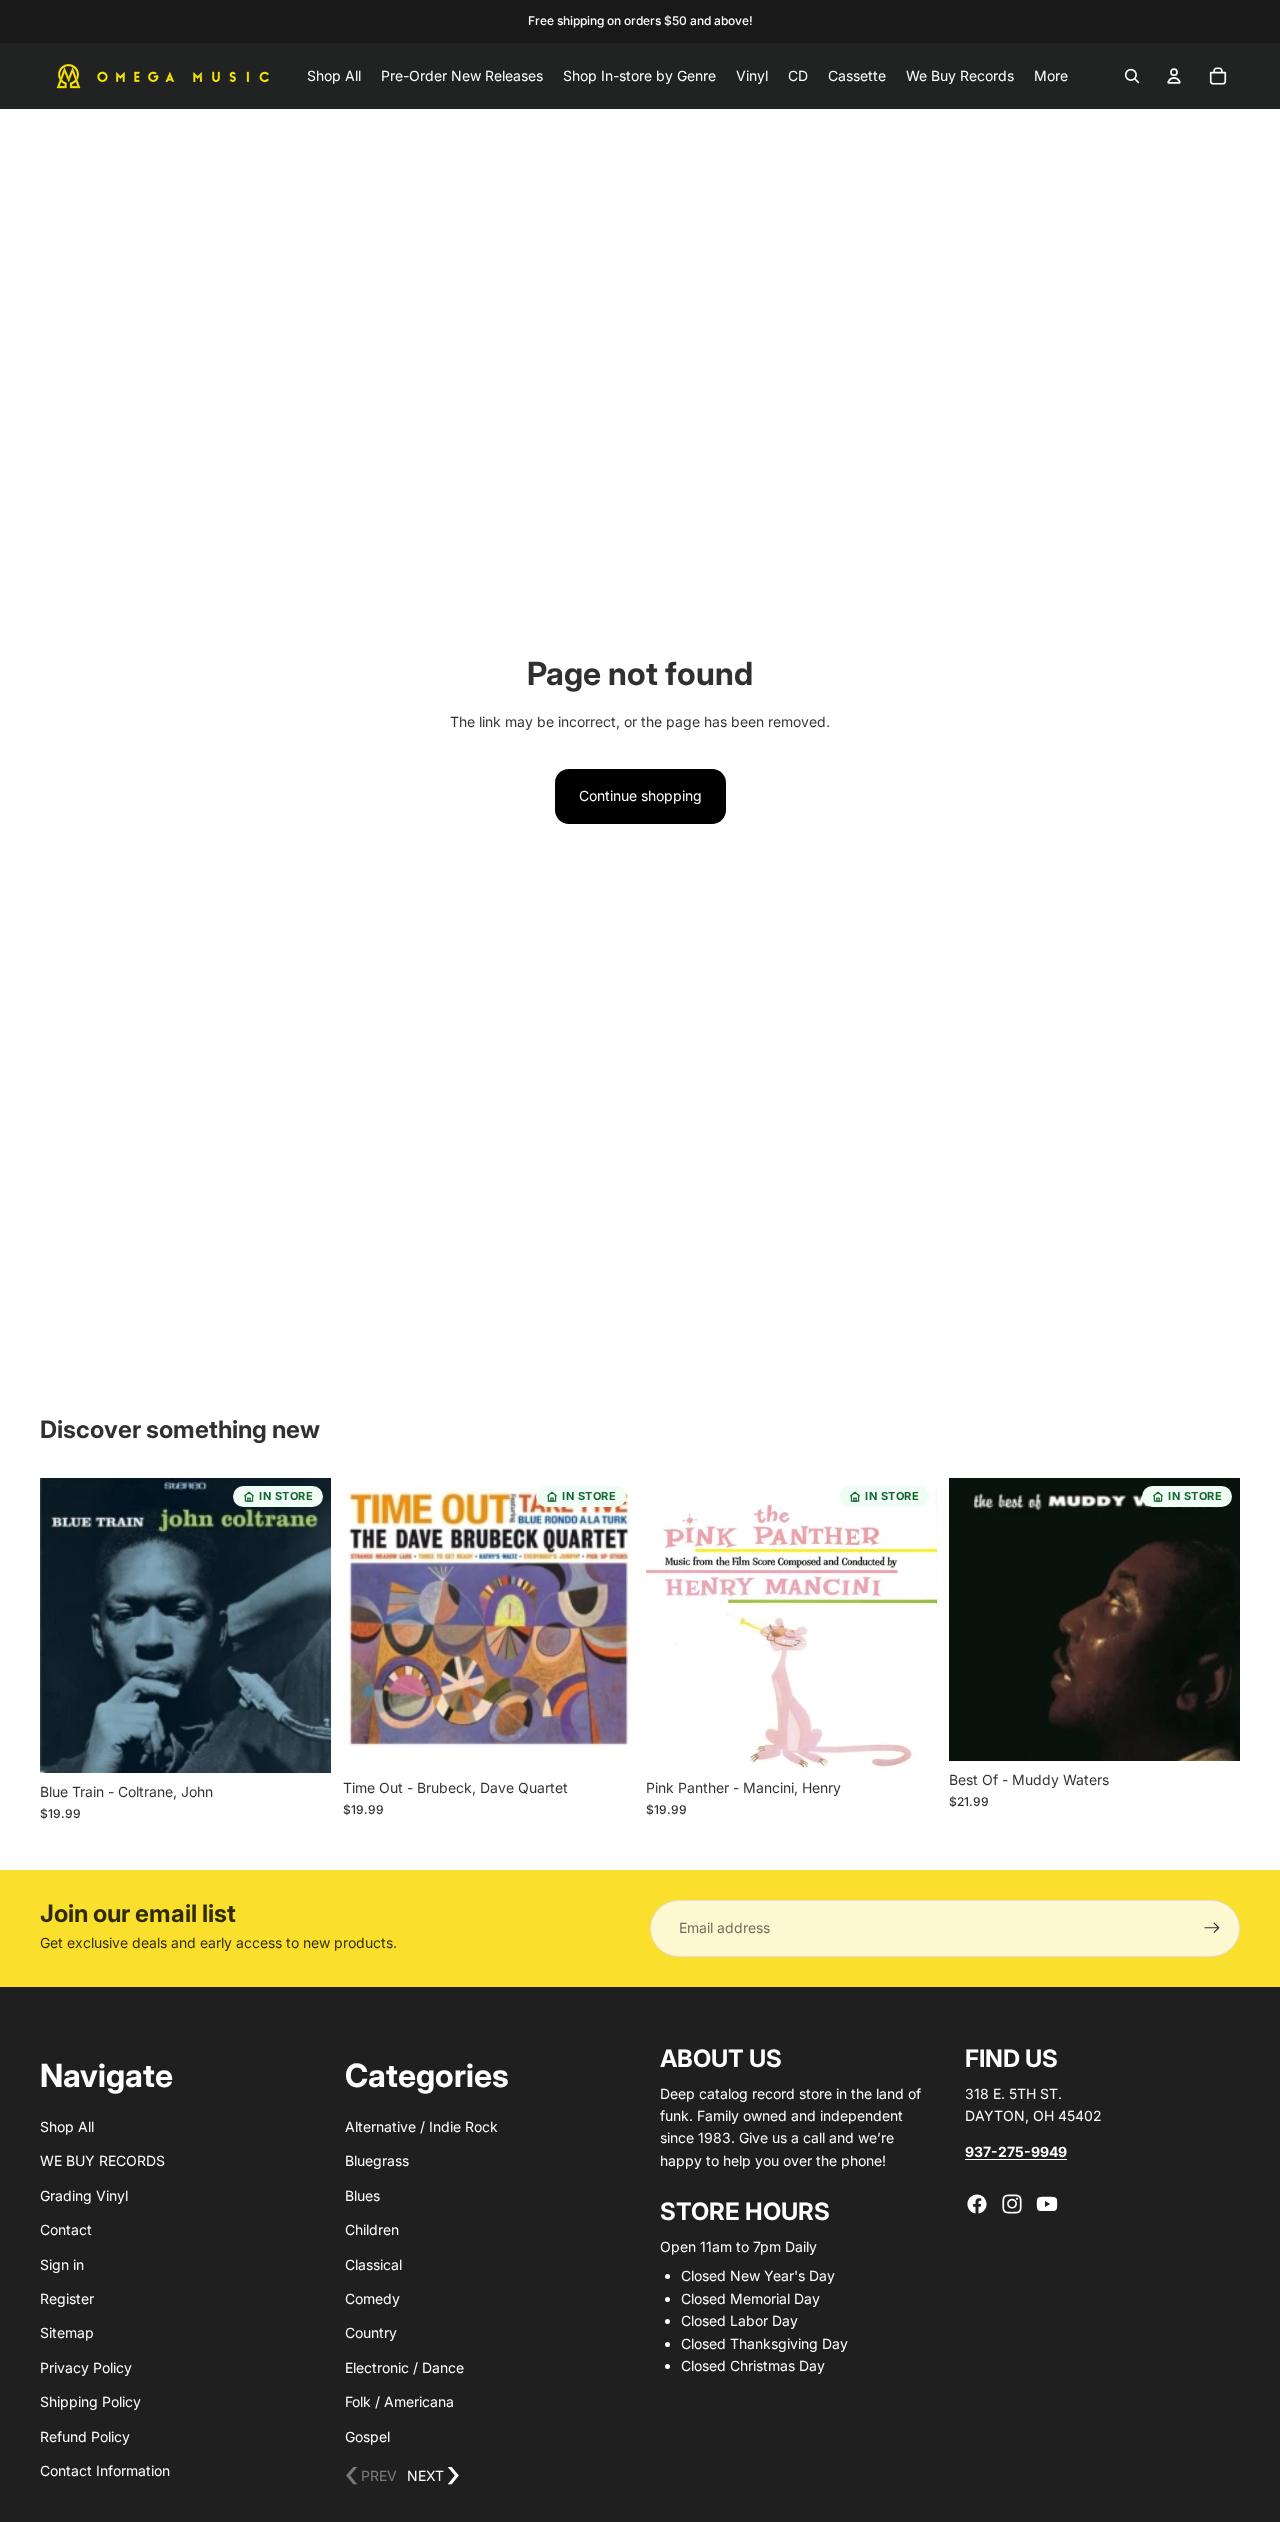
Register (67, 2298)
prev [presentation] (371, 2476)
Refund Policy (85, 2436)
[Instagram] (1012, 2204)
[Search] (1132, 76)
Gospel (367, 2436)
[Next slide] (301, 1626)
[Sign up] (1212, 1928)
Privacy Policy (86, 2367)
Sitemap (67, 2332)
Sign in (62, 2264)
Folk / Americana (399, 2401)
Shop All (67, 2126)
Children (372, 2229)
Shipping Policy (90, 2401)
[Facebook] (977, 2204)
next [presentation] (433, 2476)
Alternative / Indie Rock (421, 2126)
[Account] (1174, 76)
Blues (362, 2195)
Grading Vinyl (84, 2195)
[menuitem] (1051, 76)
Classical (373, 2264)
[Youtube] (1047, 2204)
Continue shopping (640, 795)
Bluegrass (377, 2160)
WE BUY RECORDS (102, 2160)
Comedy (372, 2298)
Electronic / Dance (404, 2367)
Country (371, 2332)
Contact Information (105, 2470)
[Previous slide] (70, 1626)
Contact (66, 2229)
